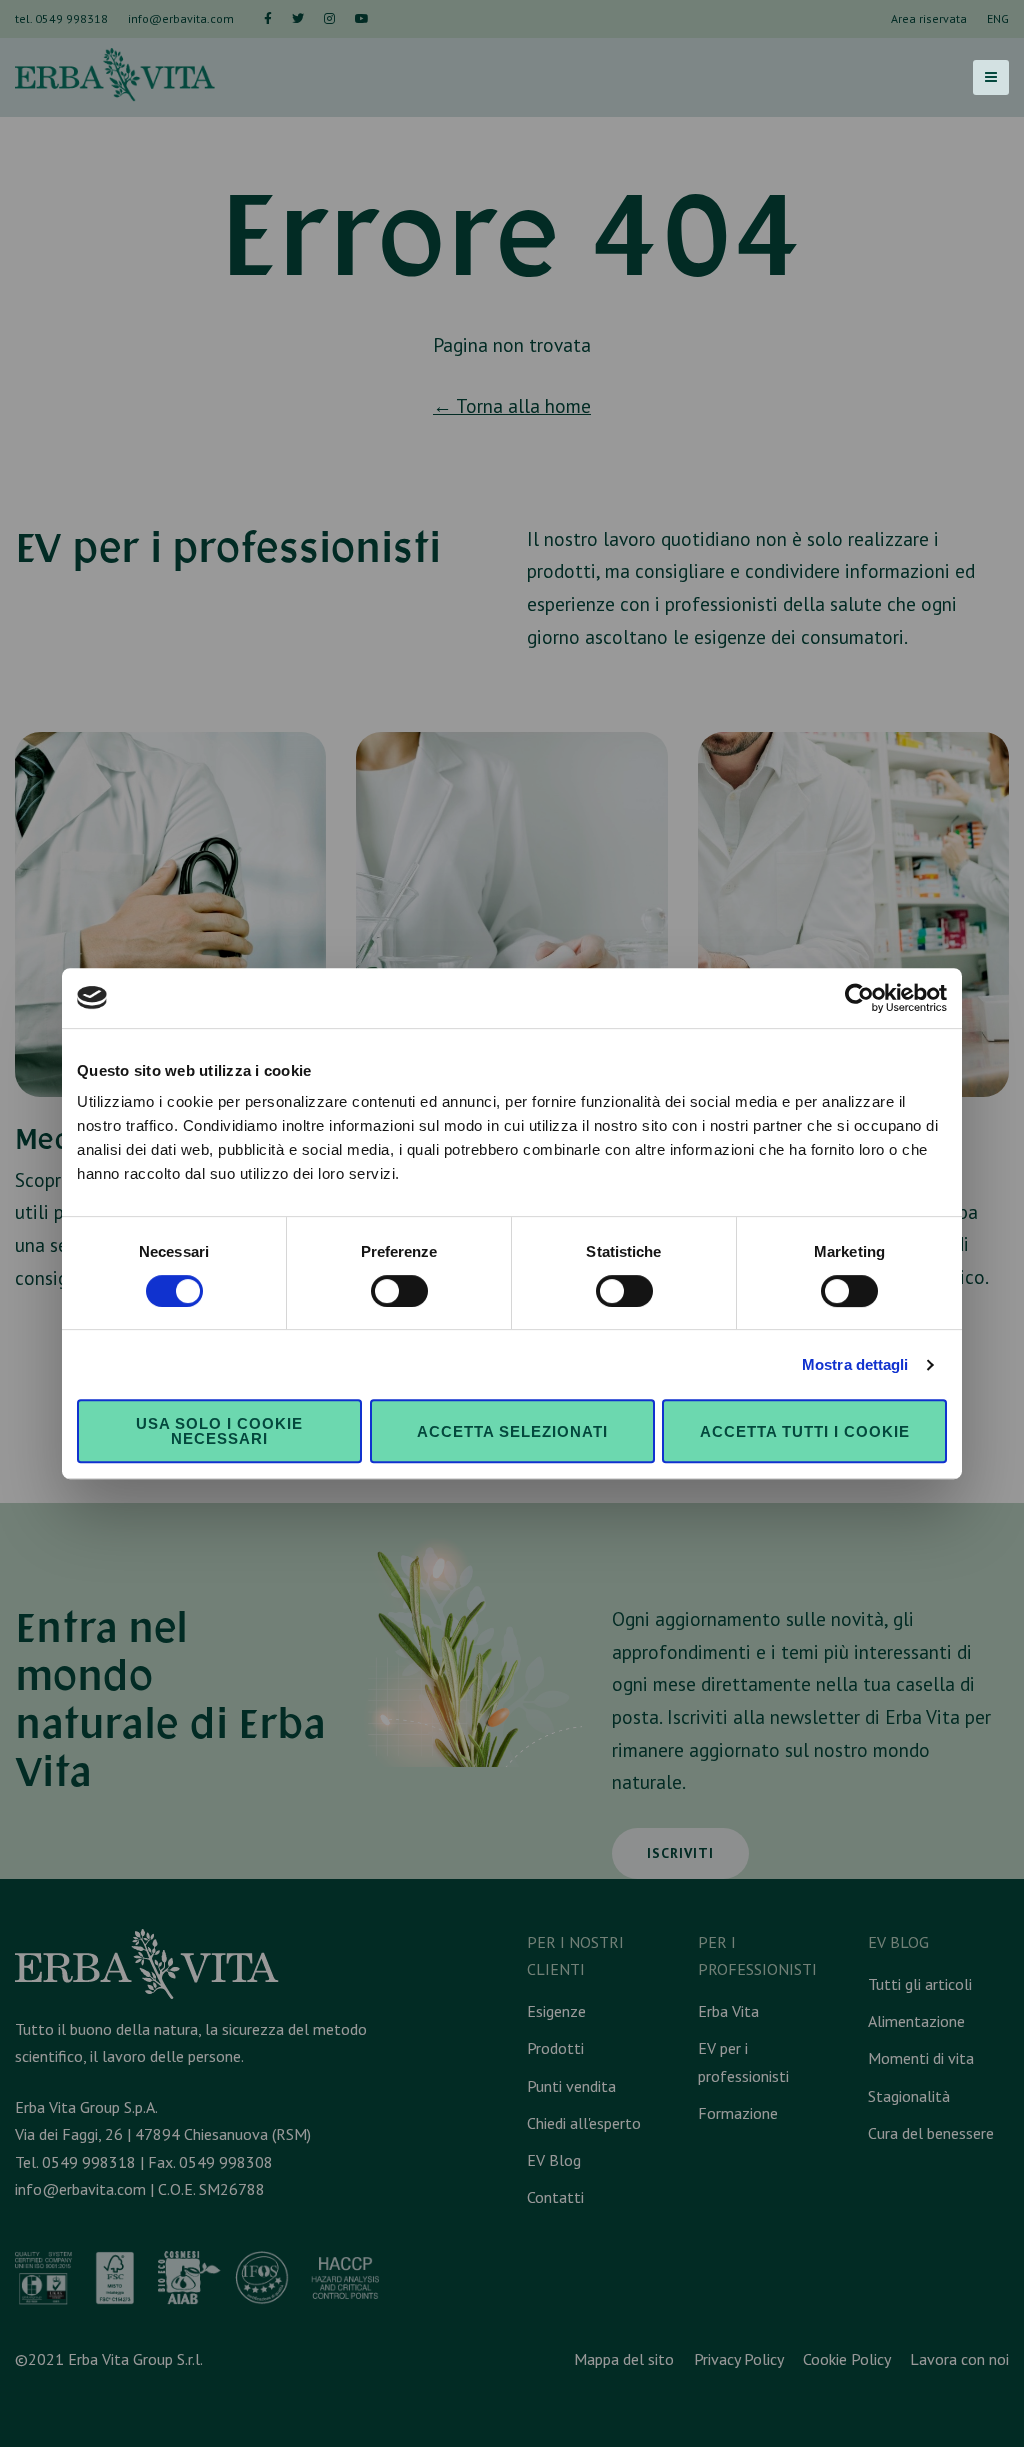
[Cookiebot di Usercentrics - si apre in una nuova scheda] (859, 998)
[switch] (399, 1291)
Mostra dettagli (855, 1364)
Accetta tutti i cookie (805, 1431)
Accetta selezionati (512, 1431)
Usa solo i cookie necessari (219, 1431)
